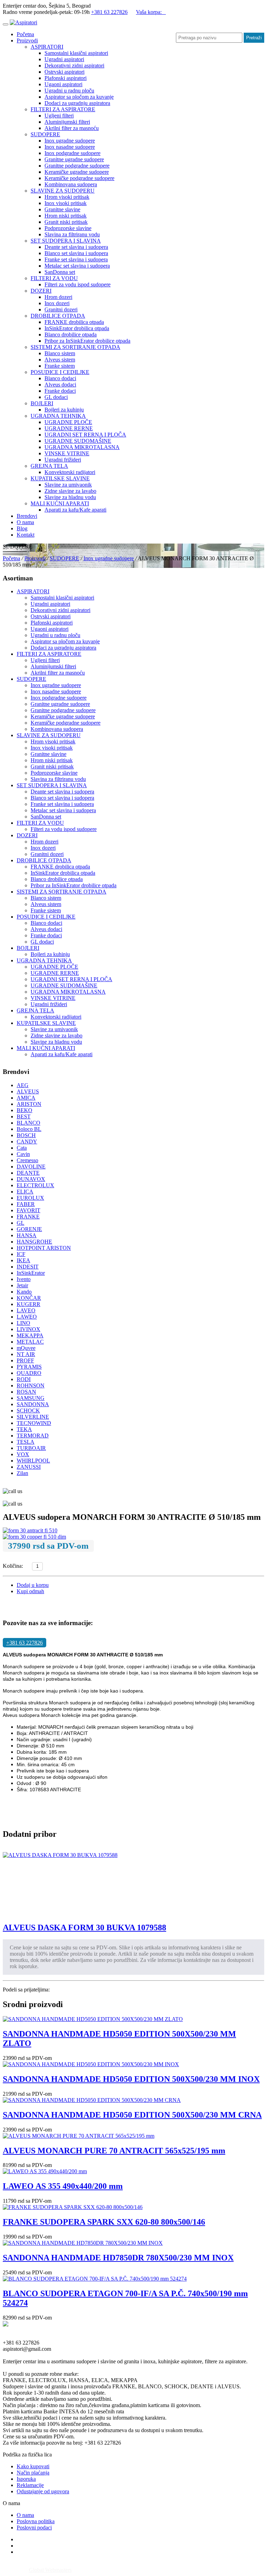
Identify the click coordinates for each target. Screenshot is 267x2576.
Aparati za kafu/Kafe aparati (75, 510)
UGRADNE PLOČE (68, 422)
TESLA (26, 1442)
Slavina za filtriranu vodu (72, 234)
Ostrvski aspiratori (64, 72)
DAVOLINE (31, 1167)
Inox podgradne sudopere (72, 153)
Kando (24, 1292)
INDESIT (28, 1267)
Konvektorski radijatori (70, 472)
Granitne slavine (62, 209)
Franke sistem (60, 366)
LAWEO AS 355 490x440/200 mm (63, 2186)
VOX (23, 1454)
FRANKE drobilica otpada (74, 322)
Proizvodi (27, 40)
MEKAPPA (30, 1335)
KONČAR (29, 1298)
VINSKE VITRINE (67, 453)
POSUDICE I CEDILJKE (60, 372)
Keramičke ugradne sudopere (77, 172)
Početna (25, 34)
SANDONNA (33, 1404)
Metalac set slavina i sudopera (77, 266)
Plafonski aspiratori (66, 78)
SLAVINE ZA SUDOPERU (63, 191)
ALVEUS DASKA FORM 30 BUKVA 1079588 (84, 1927)
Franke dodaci (60, 391)
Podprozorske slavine (68, 228)
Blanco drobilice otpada (71, 335)
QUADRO (29, 1373)
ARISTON (29, 1104)
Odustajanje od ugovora (43, 2491)
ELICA (25, 1192)
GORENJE (29, 1229)
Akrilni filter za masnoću (72, 128)
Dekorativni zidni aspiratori (74, 66)
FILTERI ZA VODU (54, 278)
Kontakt (26, 535)
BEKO (25, 1110)
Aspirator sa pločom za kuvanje (79, 97)
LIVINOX (29, 1329)
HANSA (27, 1235)
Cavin (23, 1154)
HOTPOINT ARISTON (44, 1248)
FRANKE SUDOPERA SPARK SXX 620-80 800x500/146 (104, 2222)
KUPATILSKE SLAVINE (60, 478)
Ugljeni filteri (59, 116)
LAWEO (27, 1317)
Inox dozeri (57, 303)
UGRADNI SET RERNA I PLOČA (85, 435)
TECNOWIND (34, 1423)
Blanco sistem (60, 353)
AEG (23, 1085)
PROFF (25, 1360)
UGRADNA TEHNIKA (58, 416)
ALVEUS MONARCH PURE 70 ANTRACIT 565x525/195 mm (114, 2151)
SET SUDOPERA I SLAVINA (66, 241)
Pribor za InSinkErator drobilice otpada (87, 341)
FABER (26, 1204)
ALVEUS (28, 1091)
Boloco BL (29, 1129)
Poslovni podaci (34, 2528)
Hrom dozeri (58, 297)
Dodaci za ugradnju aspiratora (77, 103)
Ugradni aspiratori (64, 59)
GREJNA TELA (49, 466)
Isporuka (26, 2479)
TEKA (24, 1429)
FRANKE (28, 1217)
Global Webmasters (50, 2570)
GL (21, 1223)
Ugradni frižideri (63, 460)
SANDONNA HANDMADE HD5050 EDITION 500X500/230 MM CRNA (132, 2115)
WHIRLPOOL (33, 1461)
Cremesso (27, 1160)
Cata (22, 1148)
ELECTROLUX (35, 1185)
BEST (24, 1116)
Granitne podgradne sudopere (77, 166)
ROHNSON (31, 1385)
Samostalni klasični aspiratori (76, 53)
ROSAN (26, 1392)
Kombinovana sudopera (71, 184)
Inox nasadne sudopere (70, 147)
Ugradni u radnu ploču (69, 91)
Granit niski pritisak (66, 222)
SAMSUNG (31, 1398)
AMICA (26, 1098)
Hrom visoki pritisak (67, 197)
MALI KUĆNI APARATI (60, 503)
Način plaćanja (33, 2473)
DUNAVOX (31, 1179)
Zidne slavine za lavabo (70, 491)
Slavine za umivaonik (68, 485)
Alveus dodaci (60, 385)
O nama (25, 522)
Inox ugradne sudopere (70, 141)
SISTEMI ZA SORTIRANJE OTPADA (75, 347)
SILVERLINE (33, 1417)
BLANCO (29, 1123)
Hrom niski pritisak (66, 216)
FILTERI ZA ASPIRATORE (63, 109)
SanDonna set (60, 272)
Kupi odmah (30, 1591)
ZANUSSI (29, 1467)
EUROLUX (30, 1198)
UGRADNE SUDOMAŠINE (78, 441)
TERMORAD (33, 1436)
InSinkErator (31, 1273)
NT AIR (26, 1354)
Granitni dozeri (61, 309)
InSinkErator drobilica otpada (77, 328)
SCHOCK (28, 1411)
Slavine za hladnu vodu (70, 497)
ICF (21, 1254)
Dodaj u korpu (33, 1585)
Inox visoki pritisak (66, 203)
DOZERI (41, 291)
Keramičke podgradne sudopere (79, 178)
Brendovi (27, 516)
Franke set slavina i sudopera (76, 259)
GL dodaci (56, 397)
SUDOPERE (45, 134)
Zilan (22, 1473)
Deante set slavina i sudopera (76, 247)
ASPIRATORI (47, 47)
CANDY (27, 1142)
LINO (23, 1323)
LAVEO (26, 1310)
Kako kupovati (33, 2466)
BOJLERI (42, 403)
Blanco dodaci (60, 378)
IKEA (23, 1260)
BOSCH (26, 1135)
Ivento (24, 1279)
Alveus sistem (60, 360)
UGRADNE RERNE (69, 428)
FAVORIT (29, 1210)
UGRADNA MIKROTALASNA (82, 447)
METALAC (30, 1342)
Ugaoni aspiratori (63, 84)
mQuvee (26, 1348)
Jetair (22, 1285)
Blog (22, 528)
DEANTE (28, 1173)
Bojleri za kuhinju (64, 410)
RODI (24, 1379)
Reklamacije (30, 2485)
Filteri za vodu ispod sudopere (78, 284)
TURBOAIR (31, 1448)
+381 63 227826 (109, 12)
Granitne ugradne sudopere (74, 159)
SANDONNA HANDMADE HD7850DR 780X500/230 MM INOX (118, 2258)
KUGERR (29, 1304)
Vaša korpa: (151, 12)
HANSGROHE (34, 1242)
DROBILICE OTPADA (58, 316)
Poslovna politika (36, 2521)
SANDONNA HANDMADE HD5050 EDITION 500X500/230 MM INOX (131, 2079)
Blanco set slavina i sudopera (76, 253)
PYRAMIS (29, 1367)
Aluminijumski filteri (67, 122)
